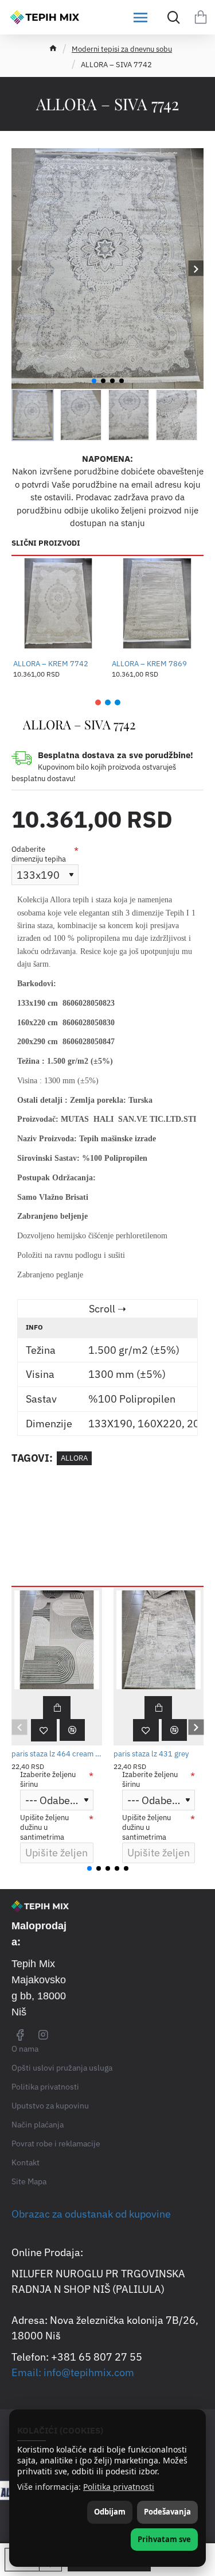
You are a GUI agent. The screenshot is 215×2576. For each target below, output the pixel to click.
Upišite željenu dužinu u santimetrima (44, 1828)
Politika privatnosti (119, 2487)
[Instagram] (43, 2034)
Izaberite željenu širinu (48, 1780)
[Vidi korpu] (201, 17)
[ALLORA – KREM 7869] (157, 604)
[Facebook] (20, 2034)
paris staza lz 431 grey (151, 1754)
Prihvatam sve (164, 2539)
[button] (19, 269)
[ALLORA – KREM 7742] (58, 604)
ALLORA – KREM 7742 (51, 664)
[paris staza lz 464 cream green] (57, 1640)
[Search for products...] (171, 17)
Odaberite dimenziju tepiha (39, 854)
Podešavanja (167, 2512)
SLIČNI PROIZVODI (46, 543)
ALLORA (74, 1458)
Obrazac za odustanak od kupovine (91, 2214)
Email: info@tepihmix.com (73, 2372)
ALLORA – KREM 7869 (149, 664)
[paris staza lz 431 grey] (159, 1640)
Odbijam (110, 2512)
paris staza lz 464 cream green (57, 1754)
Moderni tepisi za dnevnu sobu (122, 49)
